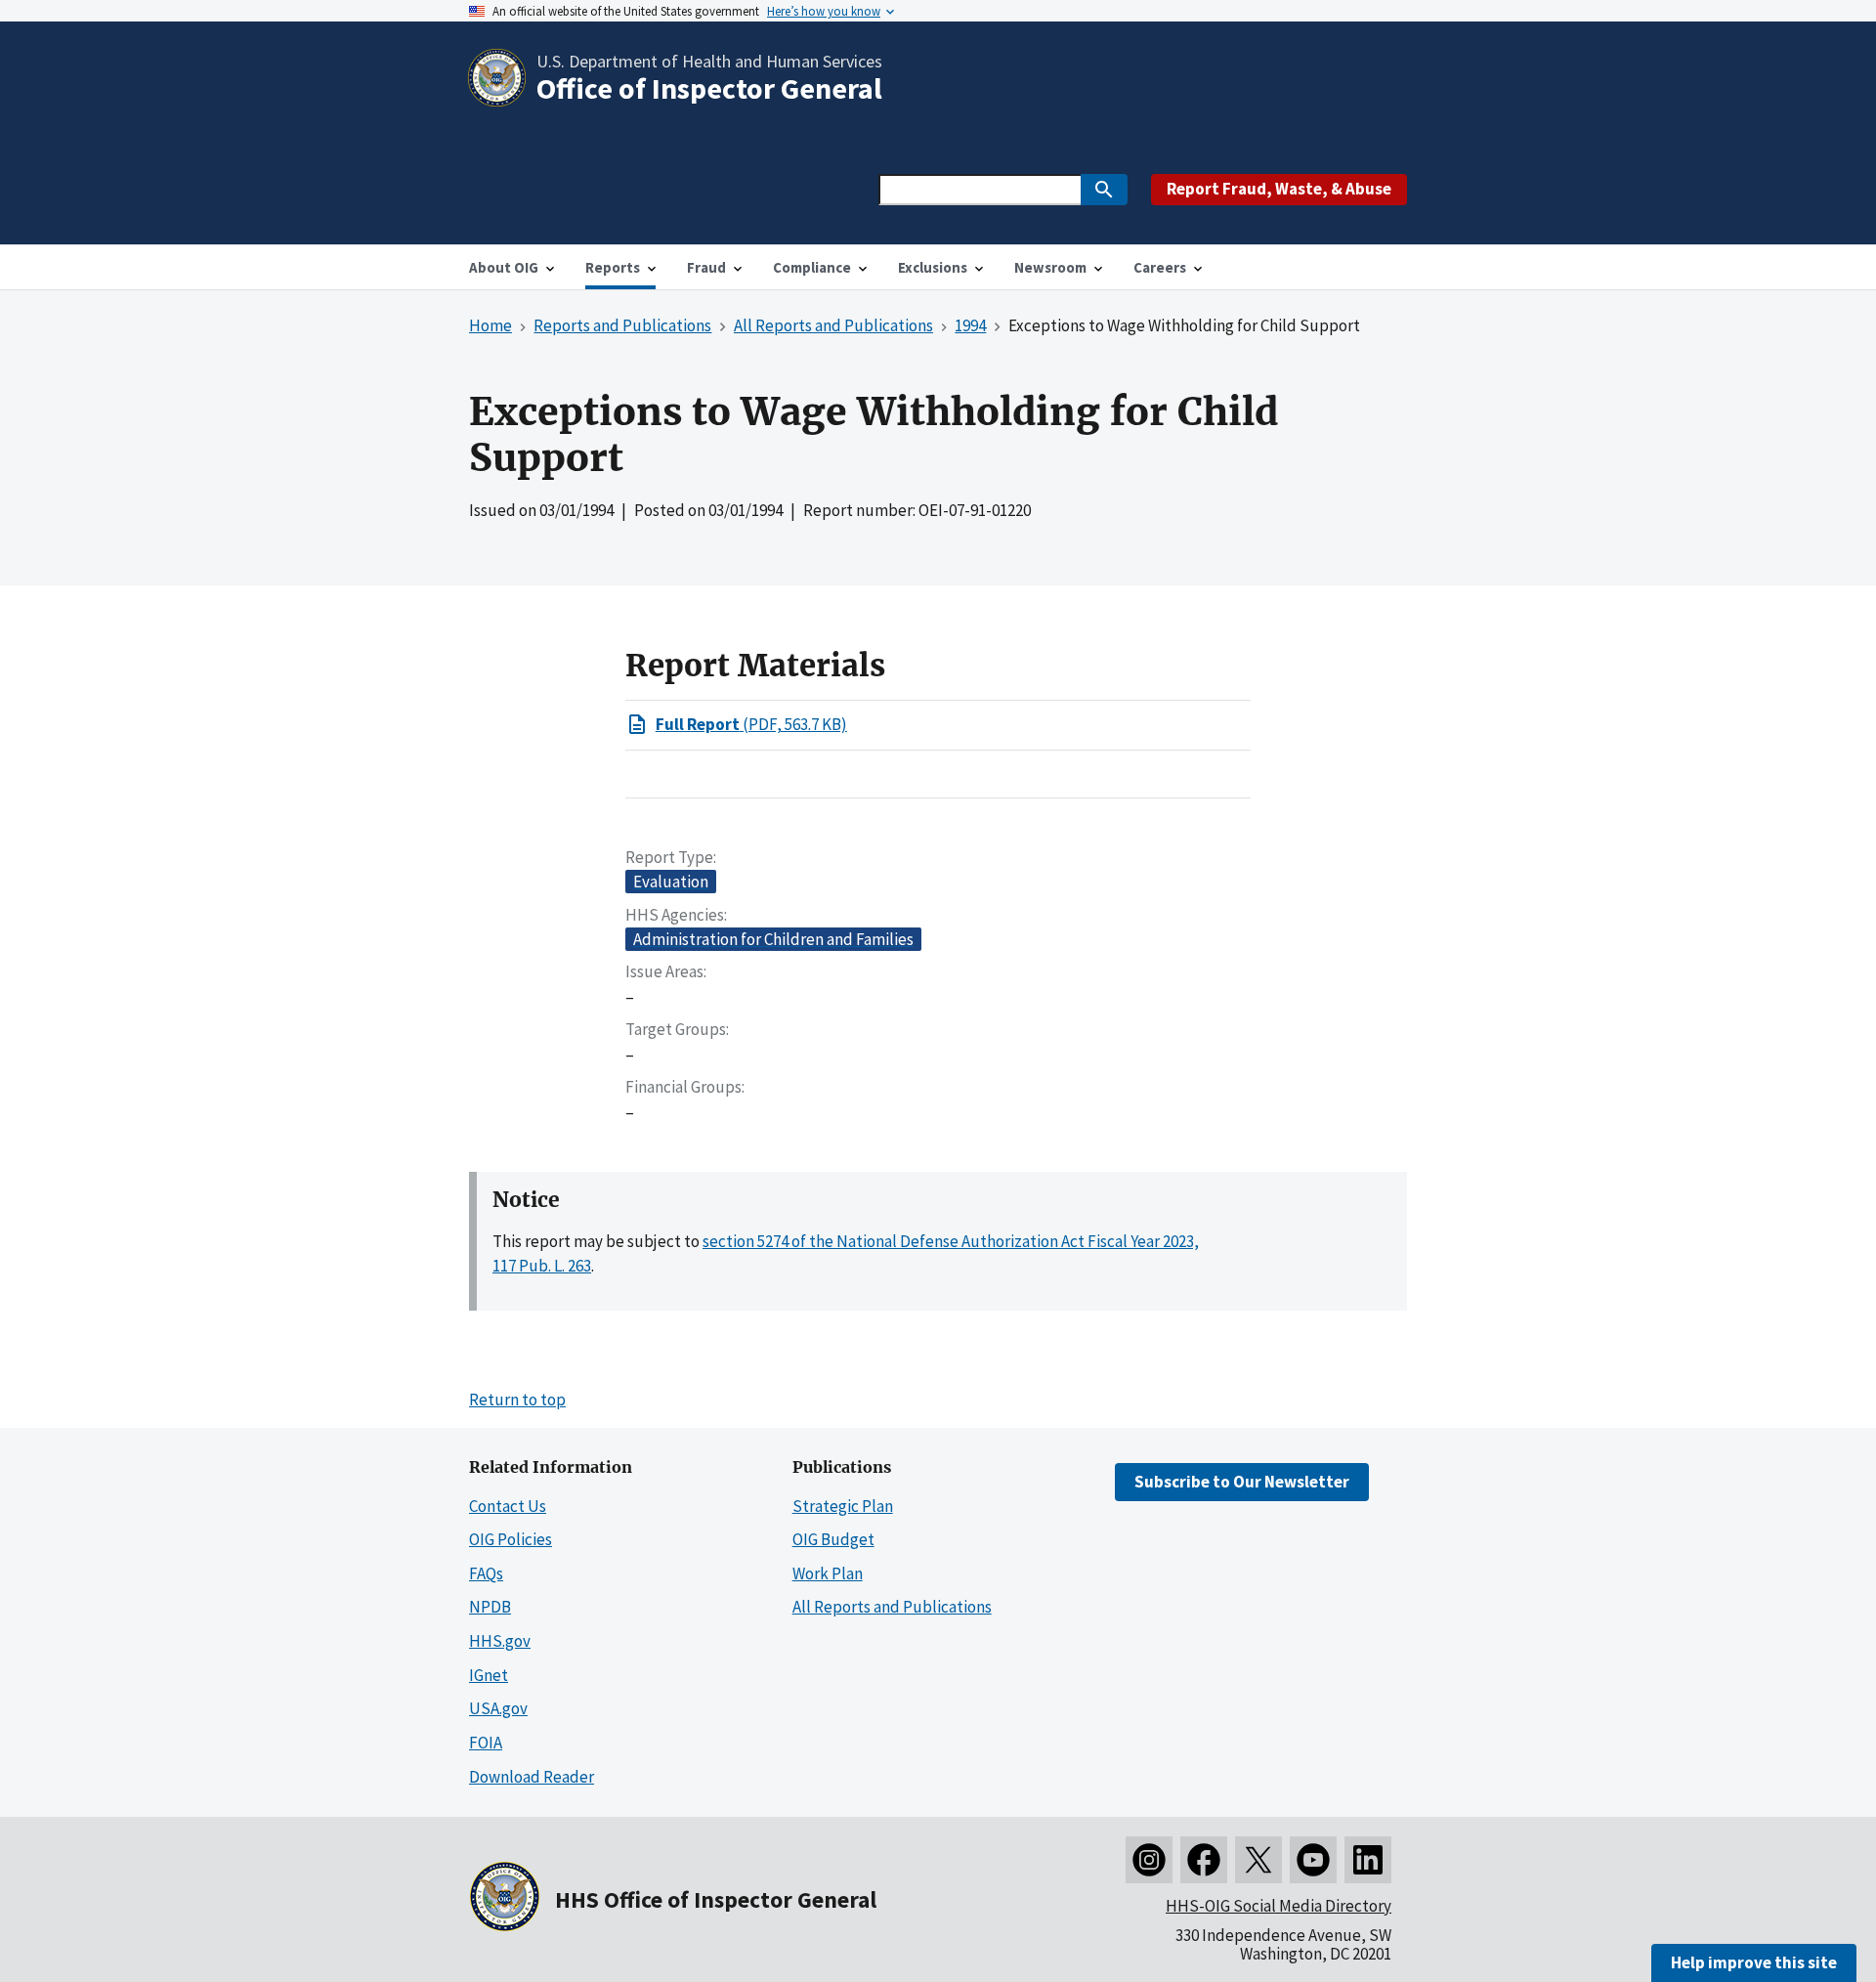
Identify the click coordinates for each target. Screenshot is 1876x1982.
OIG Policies (511, 1539)
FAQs (486, 1573)
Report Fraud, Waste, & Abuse (1279, 189)
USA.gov (498, 1708)
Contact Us (508, 1506)
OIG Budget (833, 1539)
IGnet (489, 1675)
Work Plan (828, 1573)
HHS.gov (500, 1641)
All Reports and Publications (892, 1607)
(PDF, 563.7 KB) (751, 724)
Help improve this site (1754, 1962)
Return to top (517, 1400)
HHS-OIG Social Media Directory (1279, 1906)
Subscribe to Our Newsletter (1242, 1482)
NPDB (490, 1607)
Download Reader (532, 1777)
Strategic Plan (843, 1506)
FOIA (486, 1743)
